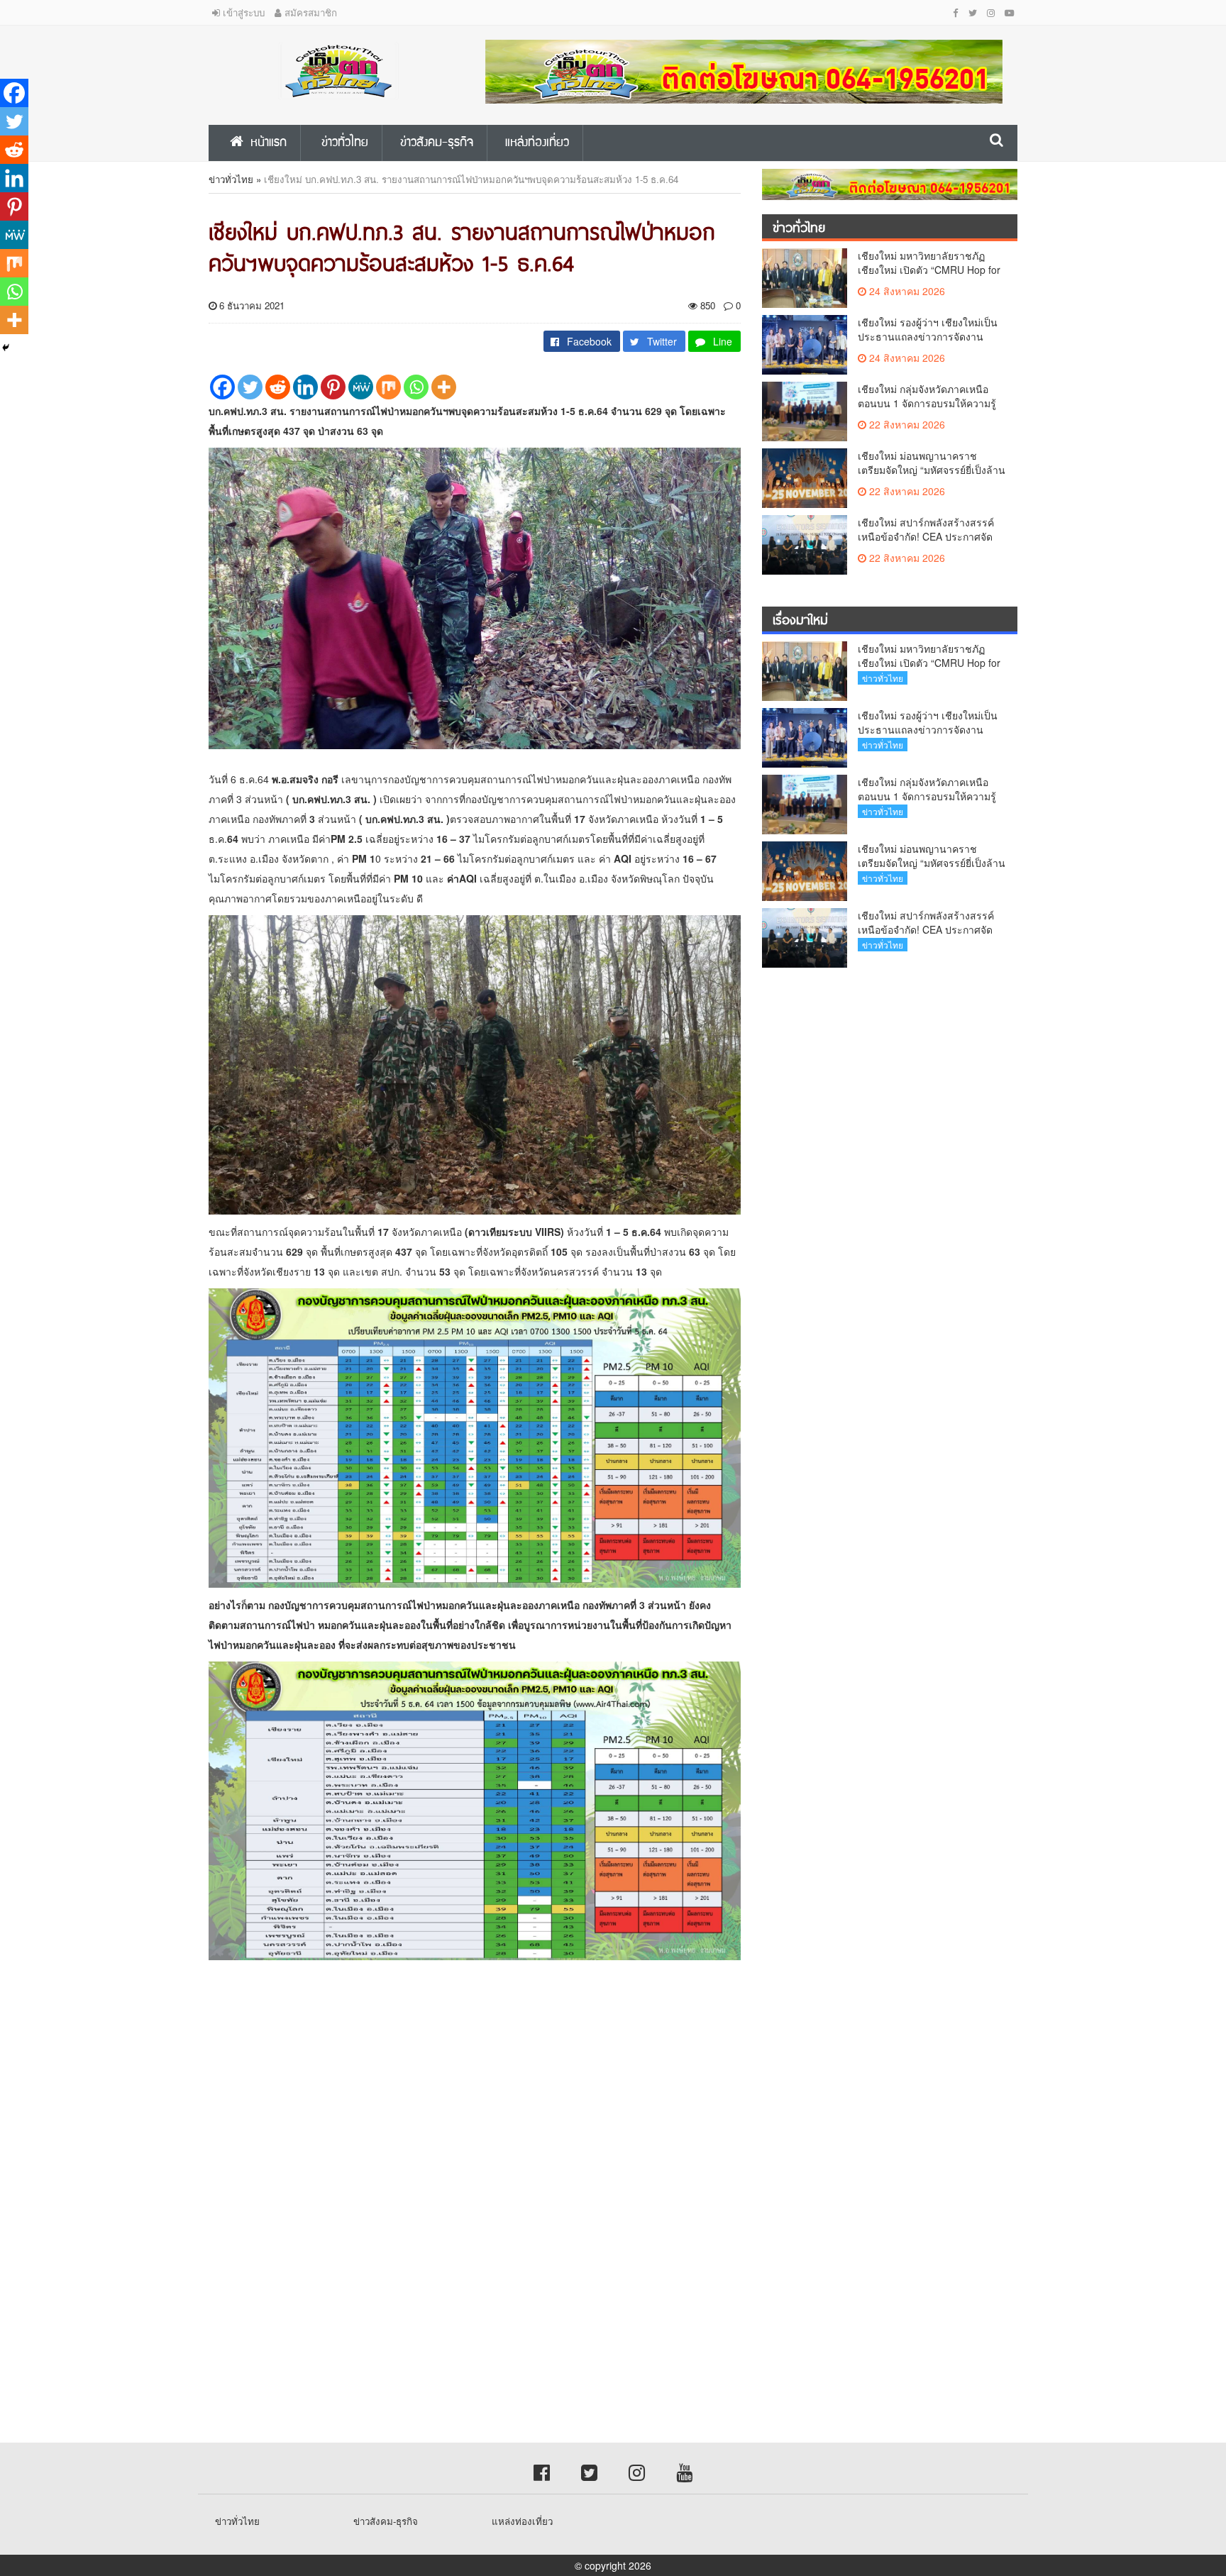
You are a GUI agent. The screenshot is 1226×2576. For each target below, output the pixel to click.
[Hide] (6, 348)
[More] (444, 387)
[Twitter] (250, 387)
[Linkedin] (305, 387)
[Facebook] (222, 387)
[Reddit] (278, 387)
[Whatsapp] (416, 387)
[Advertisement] (426, 2095)
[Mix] (388, 387)
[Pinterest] (333, 387)
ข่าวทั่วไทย (231, 179)
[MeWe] (361, 387)
